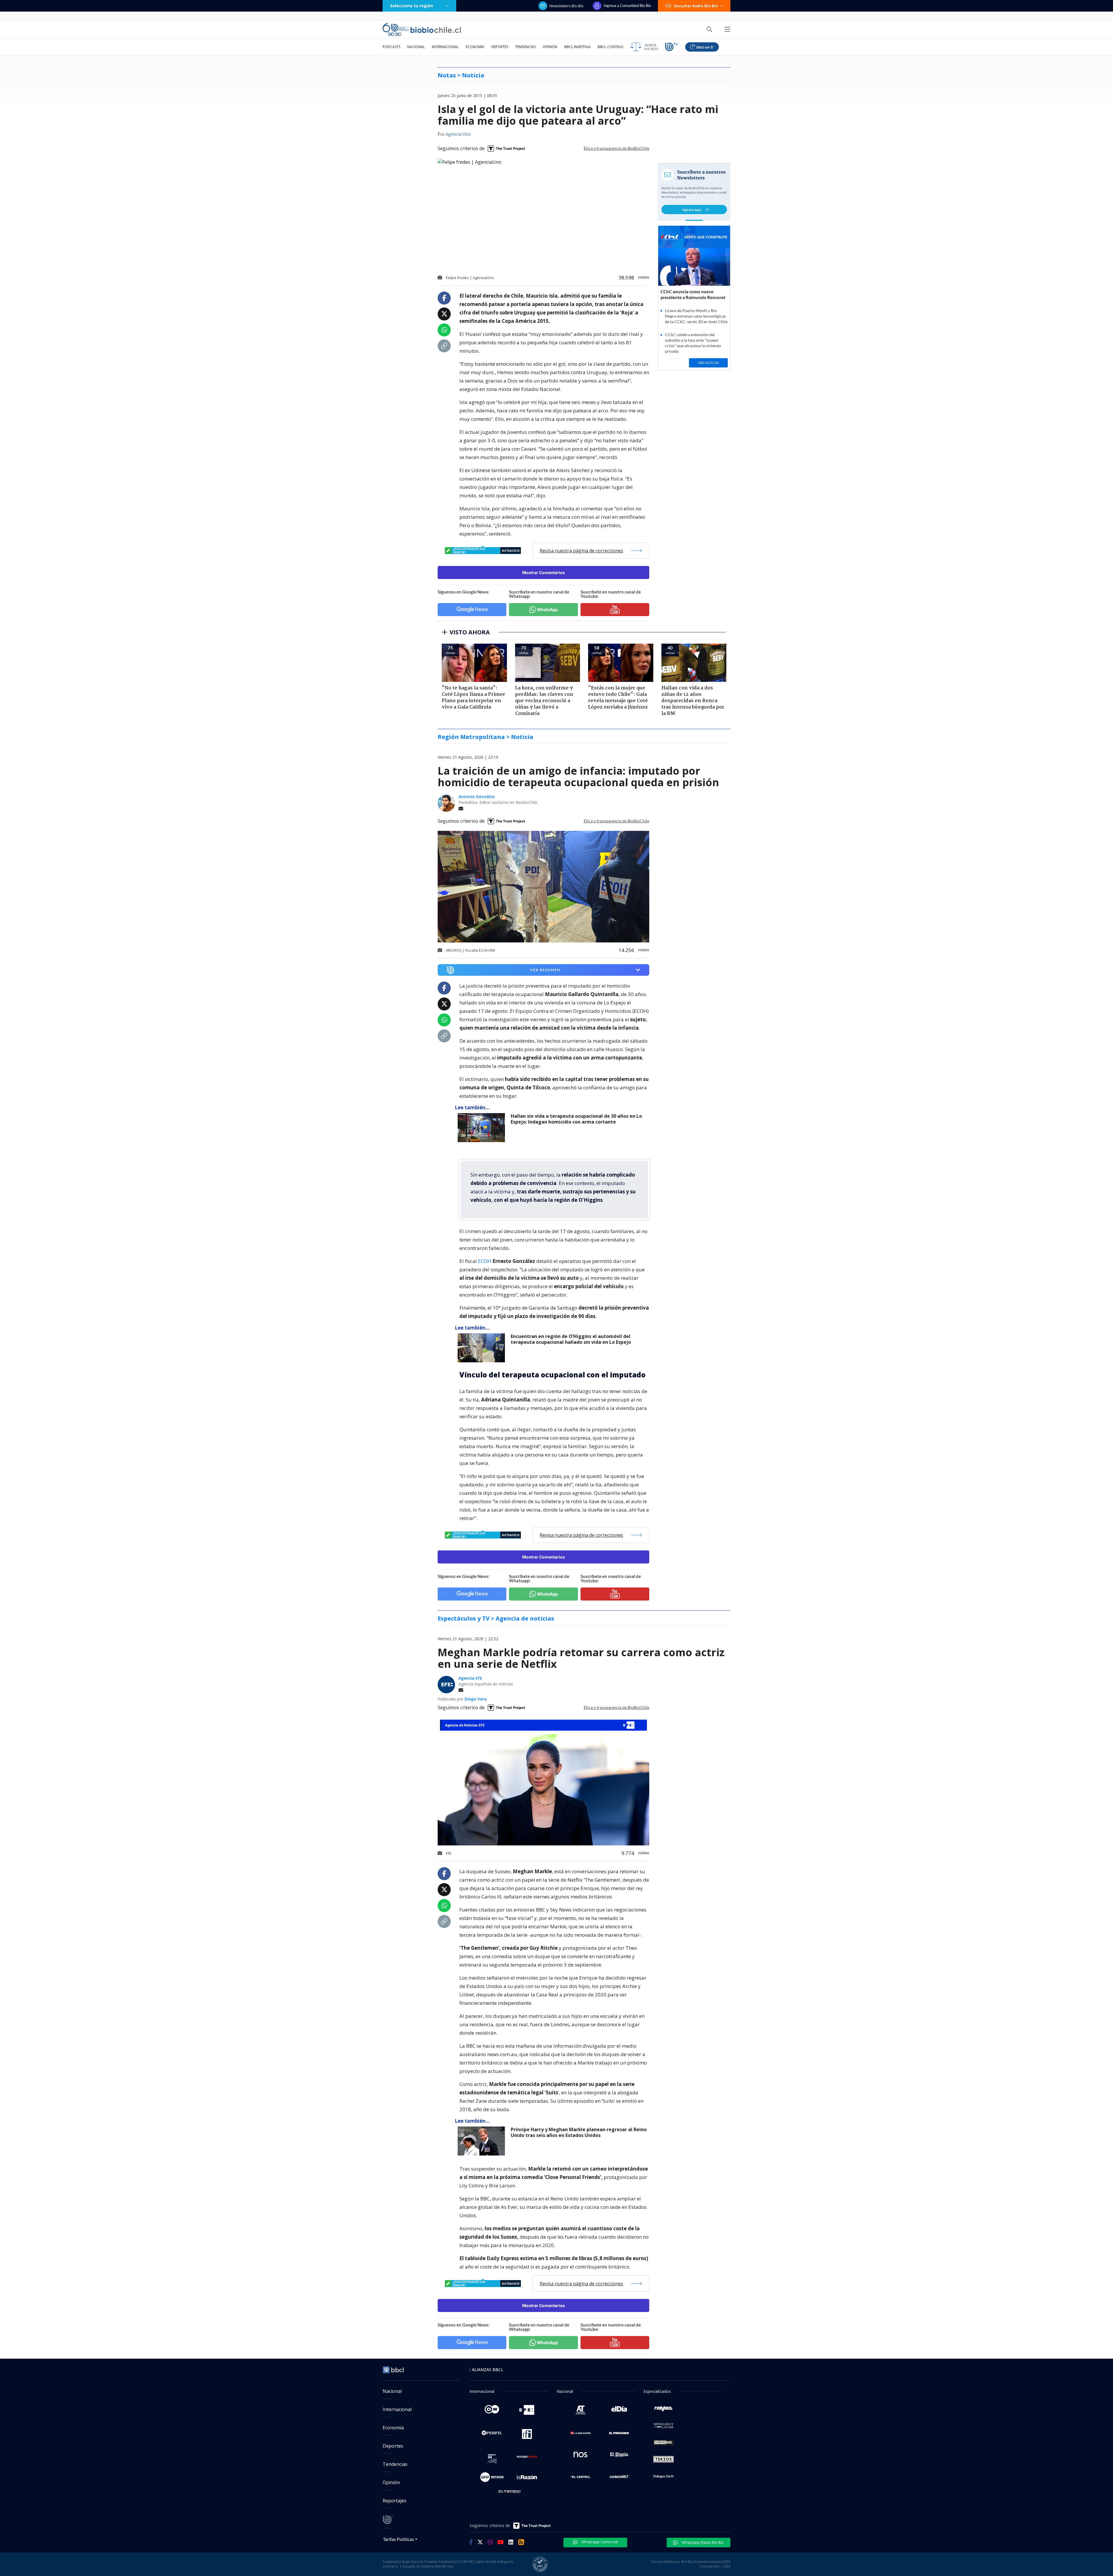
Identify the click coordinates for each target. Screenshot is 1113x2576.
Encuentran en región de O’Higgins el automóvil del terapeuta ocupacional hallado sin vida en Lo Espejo (571, 1339)
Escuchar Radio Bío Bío (696, 6)
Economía (475, 47)
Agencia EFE (470, 1678)
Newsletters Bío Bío (566, 6)
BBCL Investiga (578, 47)
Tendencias (525, 47)
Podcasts (391, 47)
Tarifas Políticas (398, 2539)
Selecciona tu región (412, 6)
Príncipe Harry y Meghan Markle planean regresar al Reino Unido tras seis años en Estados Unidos (579, 2132)
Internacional (445, 47)
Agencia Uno (458, 134)
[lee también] (483, 1128)
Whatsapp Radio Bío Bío (702, 2542)
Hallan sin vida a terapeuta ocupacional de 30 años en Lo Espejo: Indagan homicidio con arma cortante (576, 1119)
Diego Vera (476, 1699)
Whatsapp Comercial (599, 2542)
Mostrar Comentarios (544, 572)
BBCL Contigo (611, 47)
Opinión (550, 47)
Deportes (500, 47)
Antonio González (477, 797)
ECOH (485, 1261)
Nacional (416, 47)
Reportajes (394, 2501)
